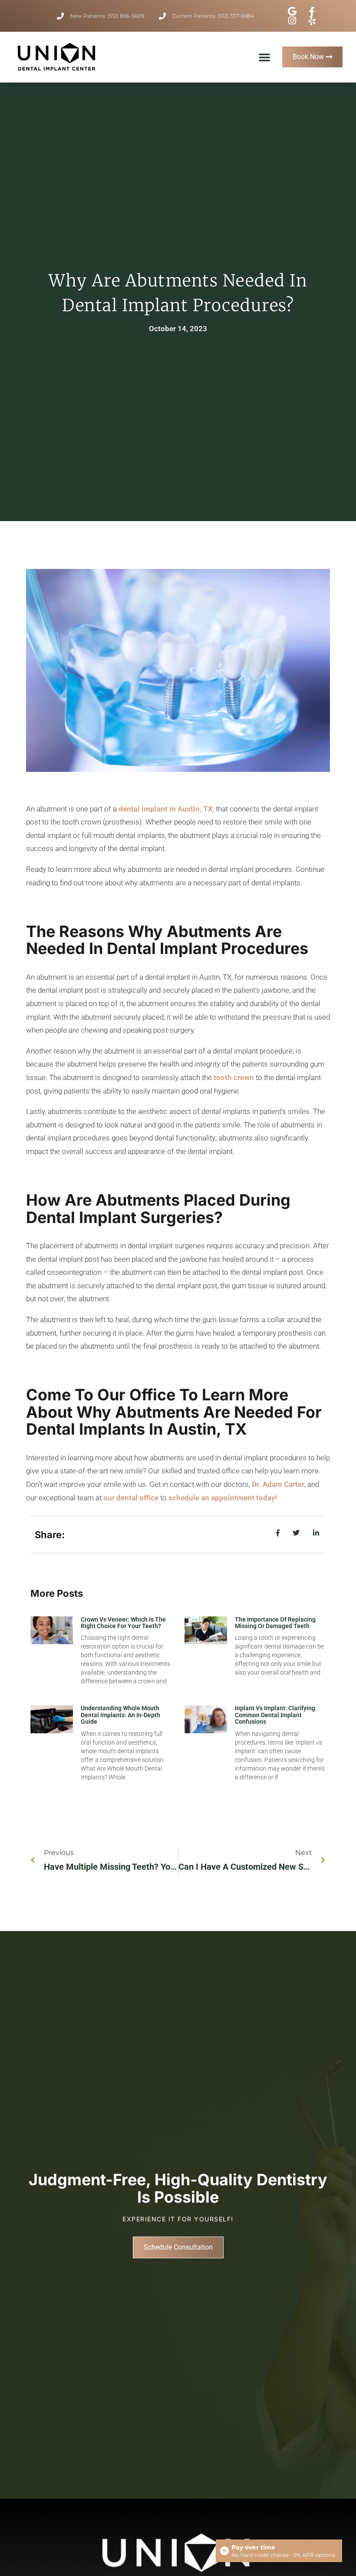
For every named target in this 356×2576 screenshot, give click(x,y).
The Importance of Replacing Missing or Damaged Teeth (275, 1623)
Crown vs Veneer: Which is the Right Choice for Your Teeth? (123, 1623)
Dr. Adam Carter (277, 1484)
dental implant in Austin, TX (166, 809)
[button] (264, 57)
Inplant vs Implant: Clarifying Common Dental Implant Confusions (275, 1715)
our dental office (131, 1498)
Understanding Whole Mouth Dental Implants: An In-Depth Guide (120, 1715)
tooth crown (234, 1077)
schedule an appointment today (222, 1498)
